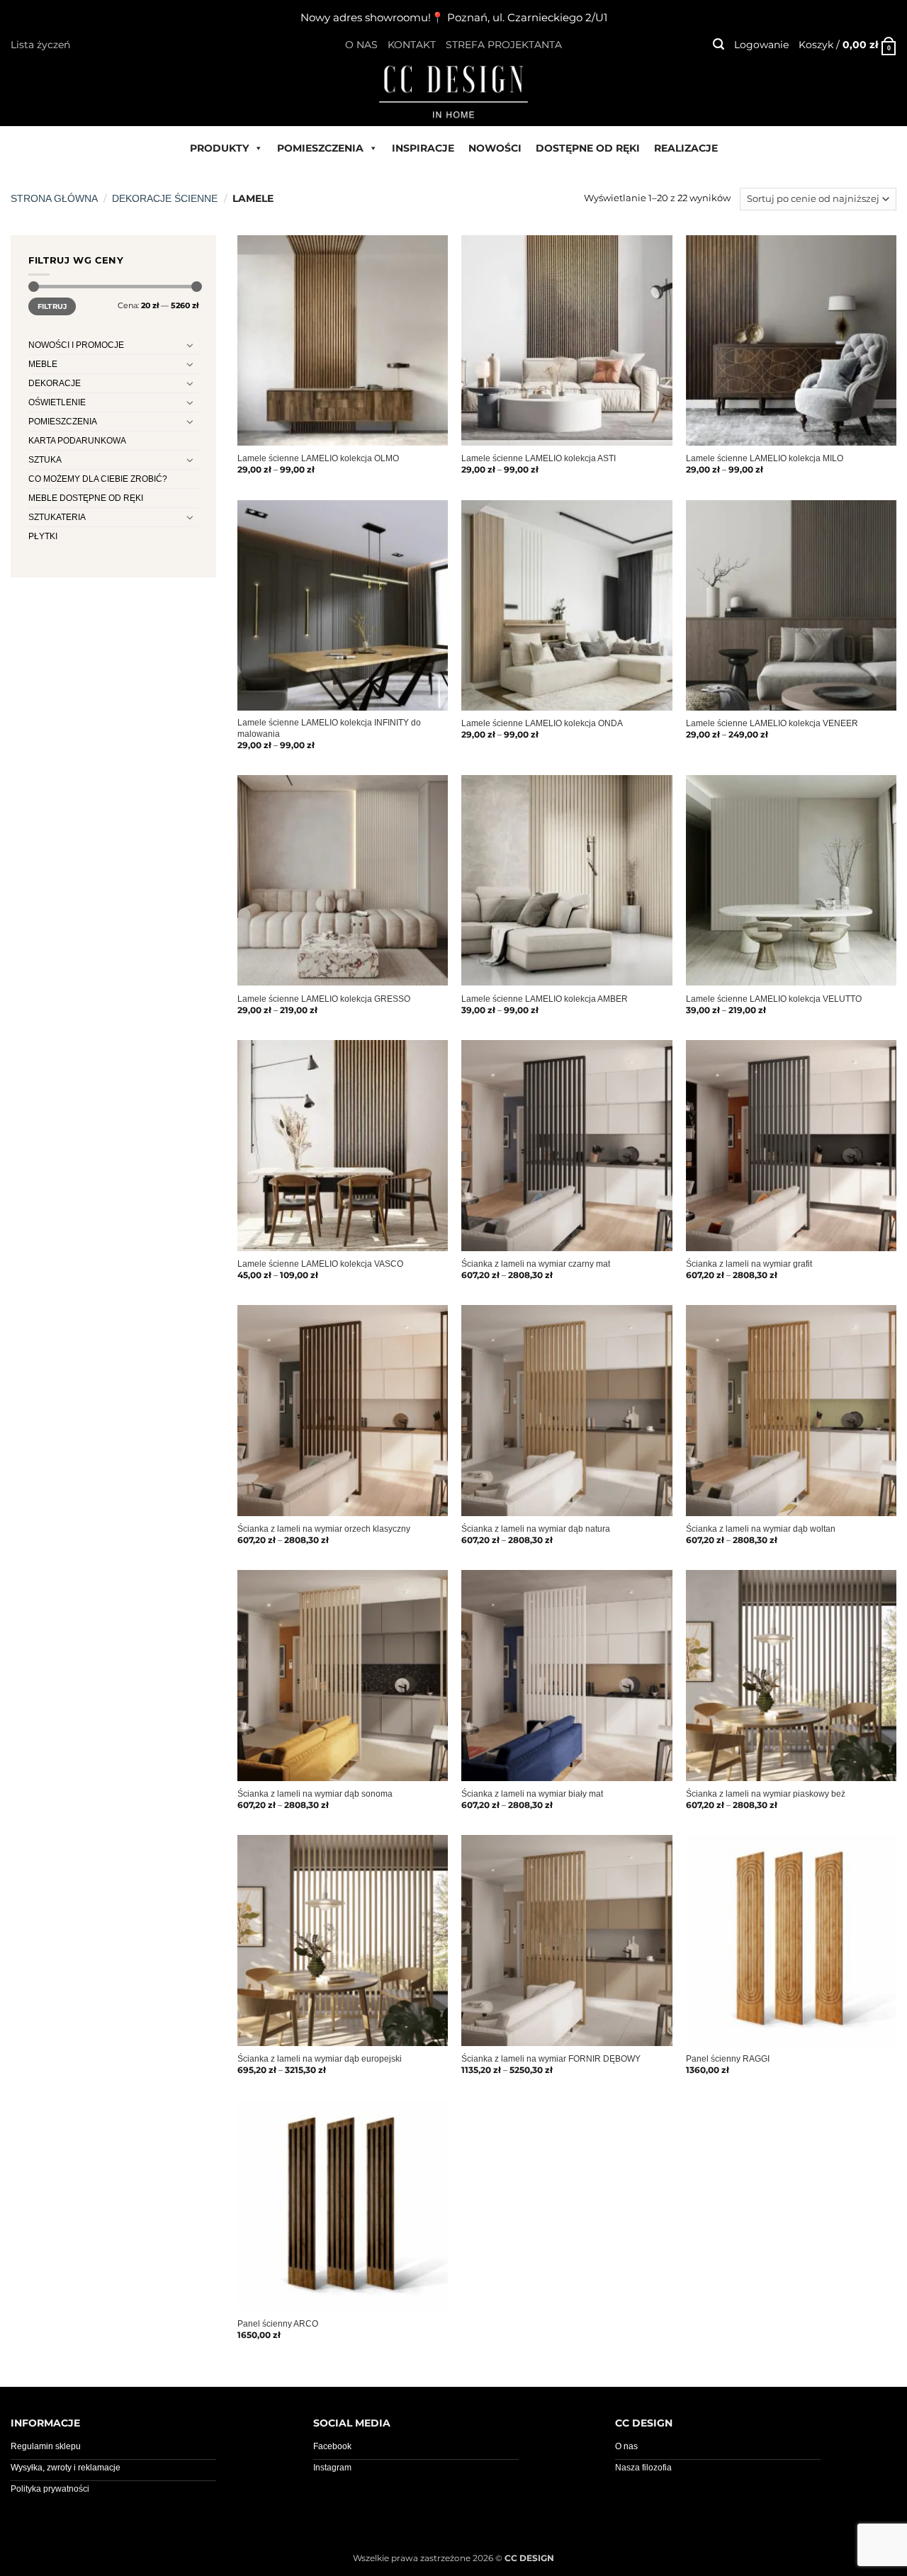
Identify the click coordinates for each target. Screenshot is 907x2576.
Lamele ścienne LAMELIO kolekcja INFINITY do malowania (329, 728)
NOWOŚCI (495, 148)
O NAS (361, 45)
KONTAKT (412, 45)
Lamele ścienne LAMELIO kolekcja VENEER (772, 723)
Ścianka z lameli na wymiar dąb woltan (761, 1529)
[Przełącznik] (190, 345)
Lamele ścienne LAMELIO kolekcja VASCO (320, 1264)
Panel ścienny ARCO (278, 2324)
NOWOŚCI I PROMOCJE (76, 345)
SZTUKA (45, 460)
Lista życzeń (40, 45)
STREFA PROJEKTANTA (504, 45)
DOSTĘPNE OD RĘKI (588, 148)
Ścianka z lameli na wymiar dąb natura (536, 1529)
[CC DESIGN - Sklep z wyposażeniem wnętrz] (453, 91)
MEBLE (43, 364)
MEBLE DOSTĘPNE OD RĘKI (86, 498)
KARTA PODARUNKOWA (77, 441)
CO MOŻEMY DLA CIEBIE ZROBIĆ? (98, 479)
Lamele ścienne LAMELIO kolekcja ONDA (542, 723)
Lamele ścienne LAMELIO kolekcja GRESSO (324, 999)
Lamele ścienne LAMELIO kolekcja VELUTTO (774, 999)
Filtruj (52, 306)
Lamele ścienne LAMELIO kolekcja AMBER (545, 999)
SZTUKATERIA (57, 517)
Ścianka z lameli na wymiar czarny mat (536, 1264)
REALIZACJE (686, 148)
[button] (719, 44)
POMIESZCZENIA (320, 148)
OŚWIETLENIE (57, 402)
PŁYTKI (43, 536)
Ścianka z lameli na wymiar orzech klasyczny (324, 1529)
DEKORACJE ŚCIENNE (165, 198)
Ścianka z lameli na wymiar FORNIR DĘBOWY (551, 2059)
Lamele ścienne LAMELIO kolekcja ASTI (539, 458)
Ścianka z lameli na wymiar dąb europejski (320, 2059)
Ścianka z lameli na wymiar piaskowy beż (766, 1794)
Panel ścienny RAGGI (728, 2059)
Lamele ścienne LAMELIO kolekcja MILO (765, 458)
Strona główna (54, 198)
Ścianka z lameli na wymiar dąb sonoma (315, 1794)
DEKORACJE (55, 383)
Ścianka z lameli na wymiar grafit (749, 1264)
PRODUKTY (219, 148)
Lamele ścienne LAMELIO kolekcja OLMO (318, 458)
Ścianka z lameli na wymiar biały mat (532, 1794)
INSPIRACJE (423, 148)
